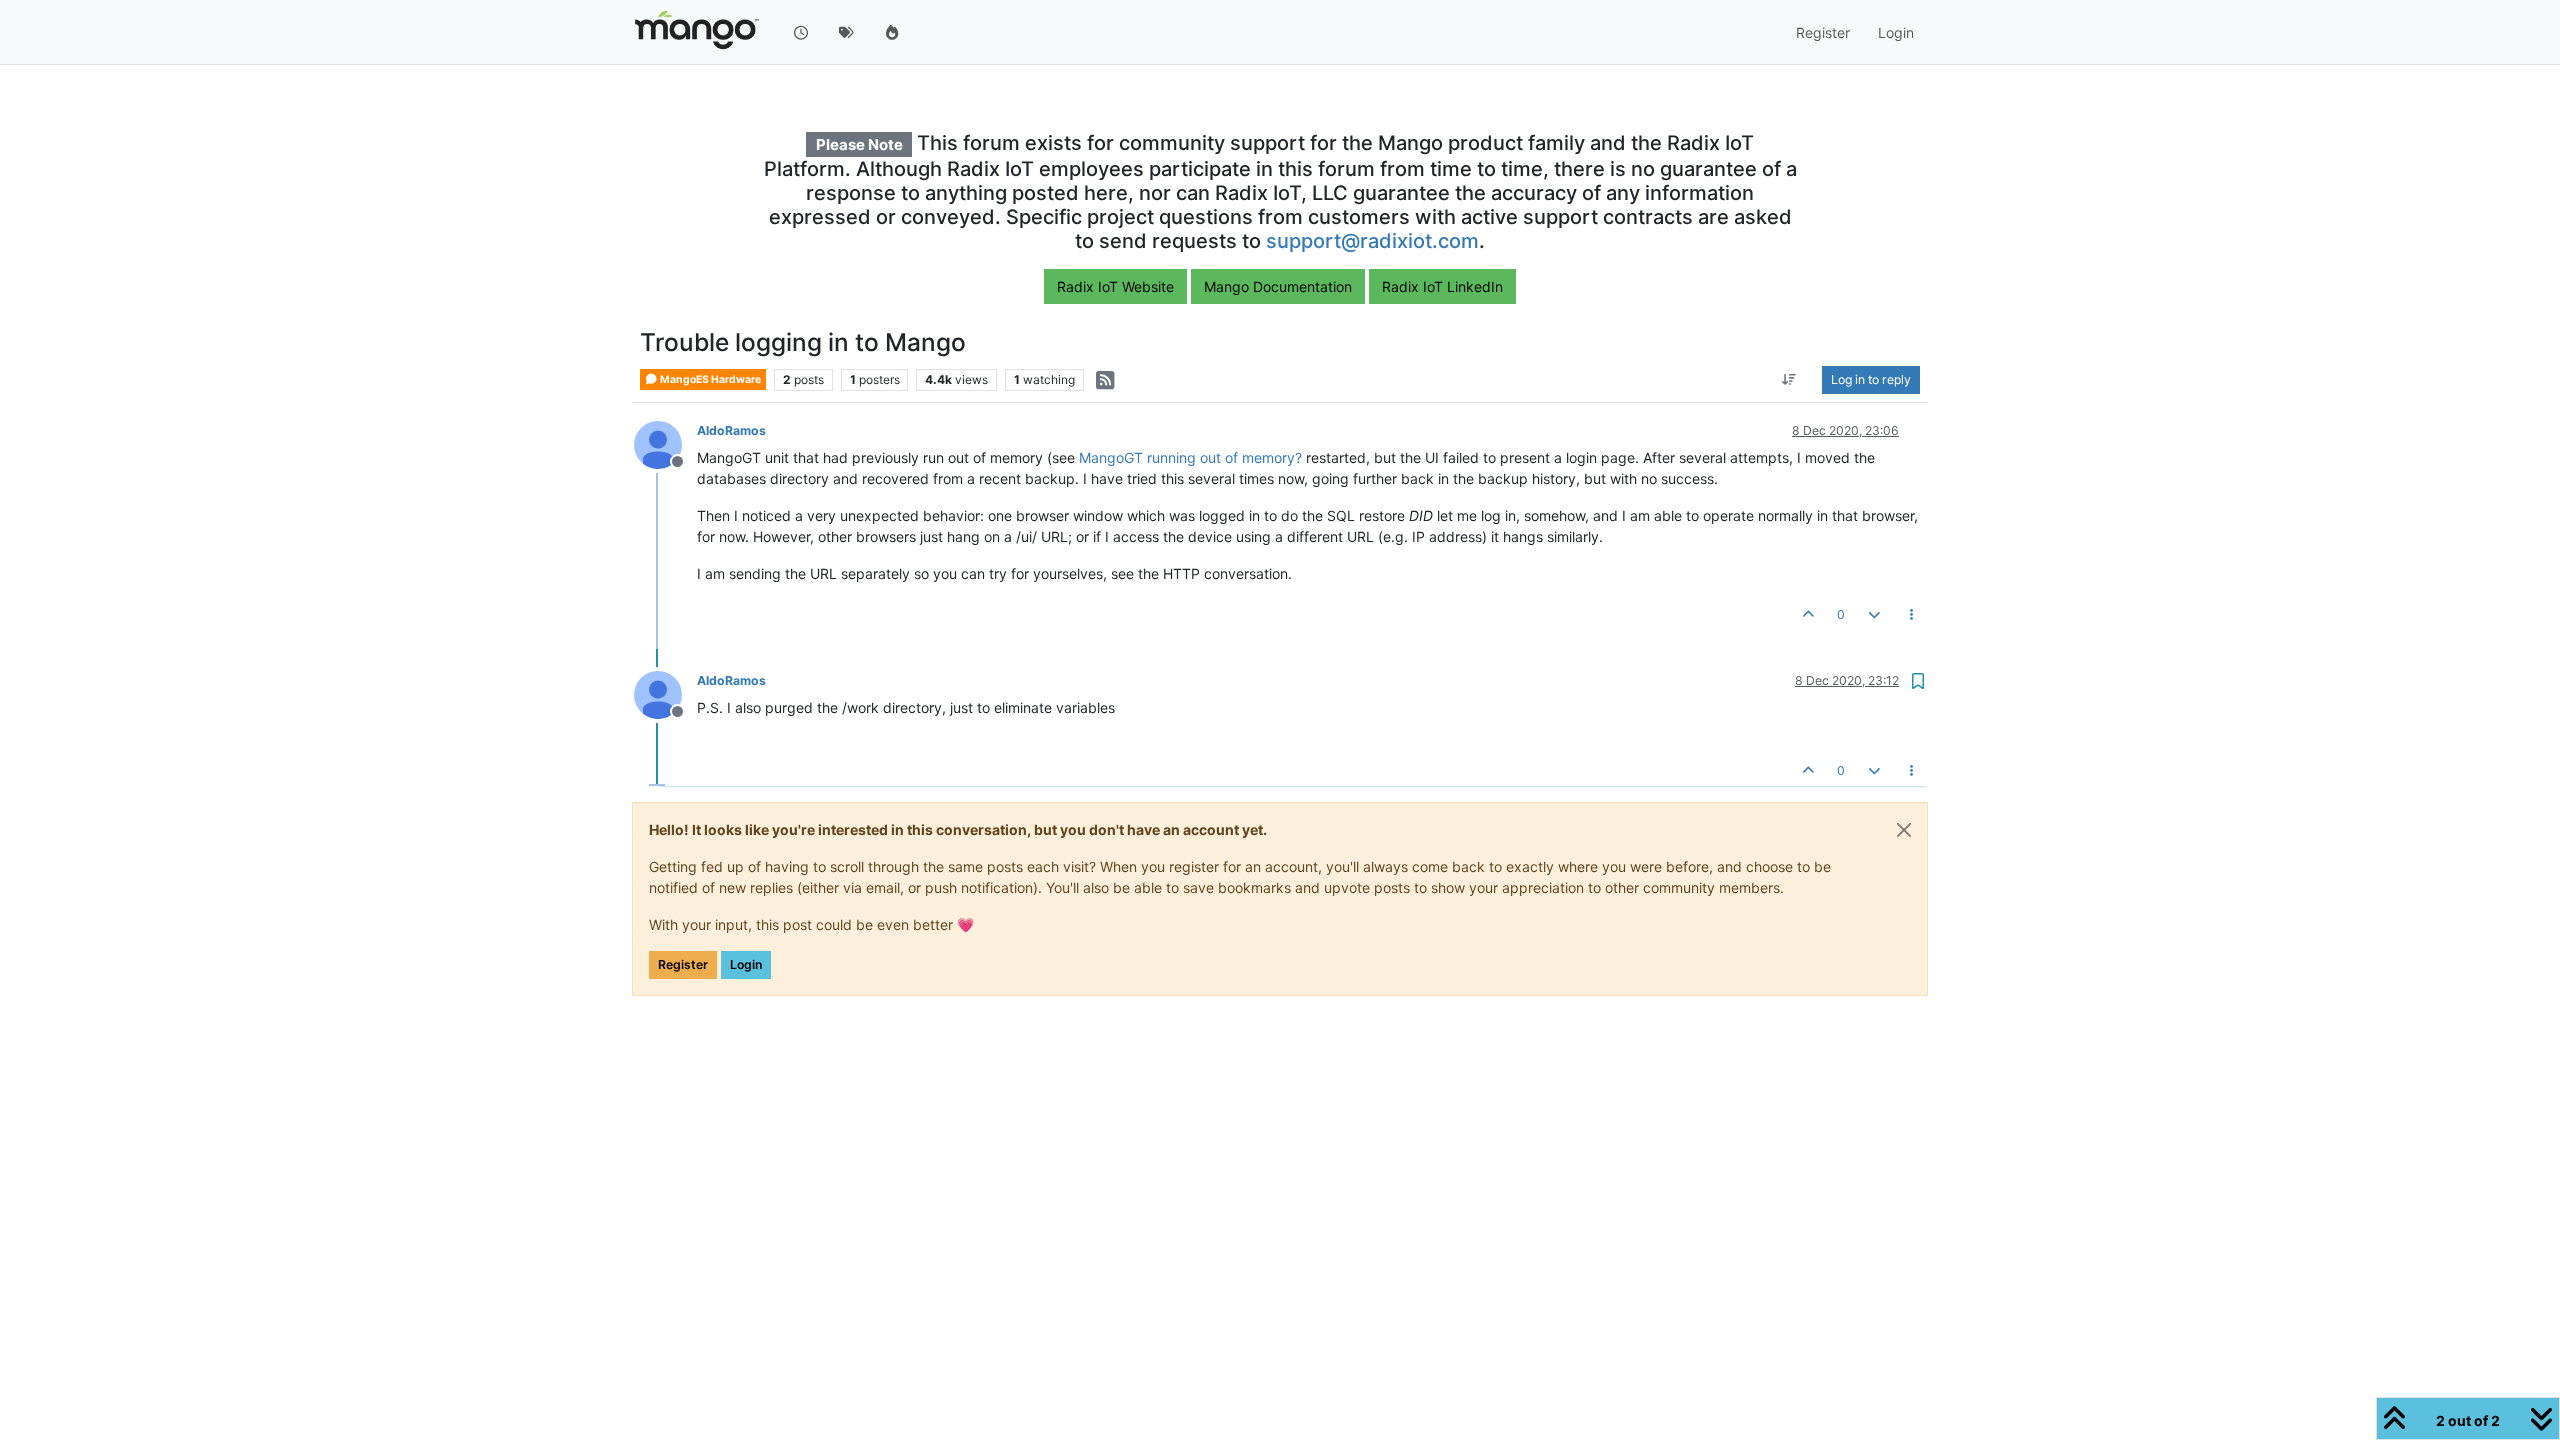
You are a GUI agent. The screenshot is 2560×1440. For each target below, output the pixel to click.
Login (746, 964)
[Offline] (665, 443)
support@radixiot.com (1372, 241)
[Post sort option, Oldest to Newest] (1789, 380)
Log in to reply (1871, 379)
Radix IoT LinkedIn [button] (1442, 286)
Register (683, 964)
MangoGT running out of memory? (1190, 457)
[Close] (1904, 830)
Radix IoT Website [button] (1115, 286)
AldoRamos (731, 430)
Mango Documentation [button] (1278, 286)
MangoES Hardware (709, 379)
